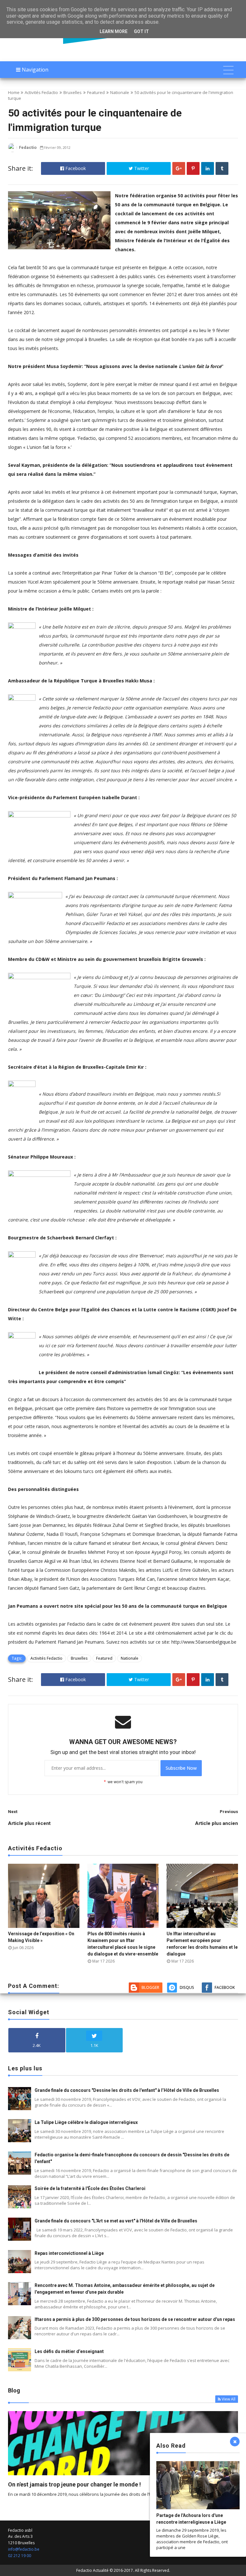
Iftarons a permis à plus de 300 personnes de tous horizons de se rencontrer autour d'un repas (135, 2319)
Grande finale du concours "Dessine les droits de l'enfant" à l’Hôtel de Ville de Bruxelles (127, 2090)
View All (229, 2399)
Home (14, 92)
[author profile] (12, 151)
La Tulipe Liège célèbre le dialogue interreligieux (86, 2122)
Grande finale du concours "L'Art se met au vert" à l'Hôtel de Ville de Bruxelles (116, 2221)
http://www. (183, 1642)
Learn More (114, 31)
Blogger (150, 1987)
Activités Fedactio (41, 92)
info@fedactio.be (24, 2549)
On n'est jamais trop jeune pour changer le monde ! (74, 2484)
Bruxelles (73, 92)
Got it (141, 31)
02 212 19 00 (20, 2556)
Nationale (120, 92)
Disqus (187, 1987)
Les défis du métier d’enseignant (69, 2351)
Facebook (75, 168)
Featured (96, 92)
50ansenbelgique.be (216, 1642)
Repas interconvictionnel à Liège (69, 2253)
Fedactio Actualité (92, 2570)
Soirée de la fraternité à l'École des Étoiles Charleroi (90, 2188)
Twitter (141, 168)
